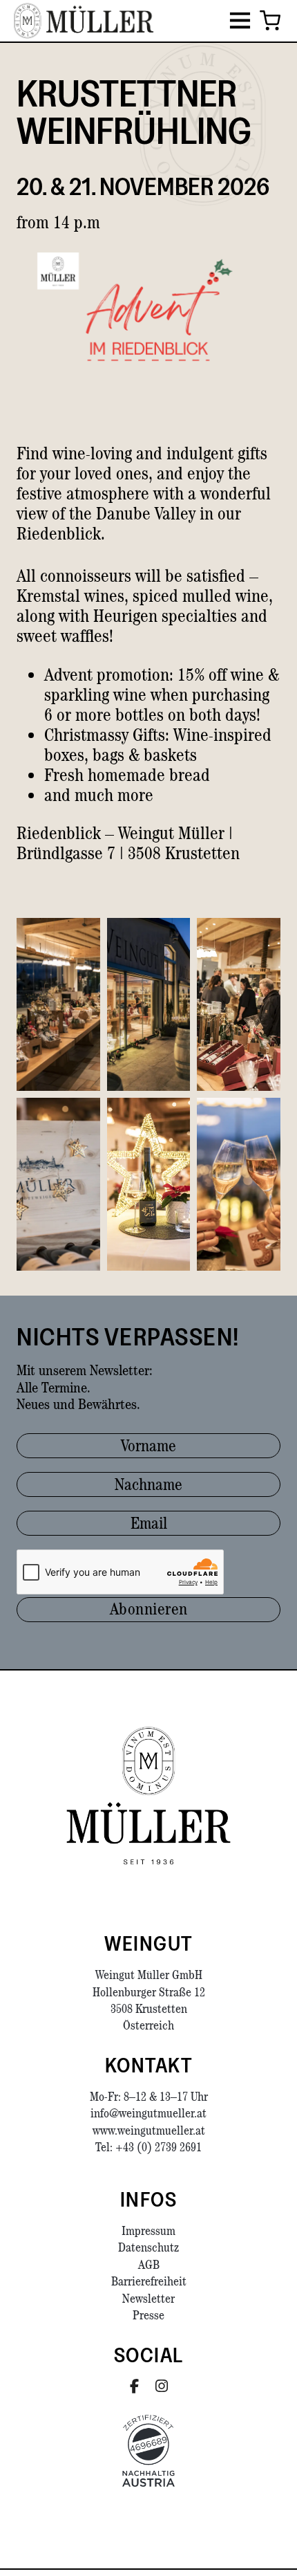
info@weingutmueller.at (148, 2113)
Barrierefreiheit (149, 2281)
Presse (148, 2315)
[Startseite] (148, 1796)
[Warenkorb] (270, 21)
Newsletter (148, 2298)
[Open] (240, 21)
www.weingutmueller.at (149, 2130)
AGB (149, 2264)
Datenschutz (148, 2247)
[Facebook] (134, 2386)
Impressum (148, 2230)
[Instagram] (162, 2386)
